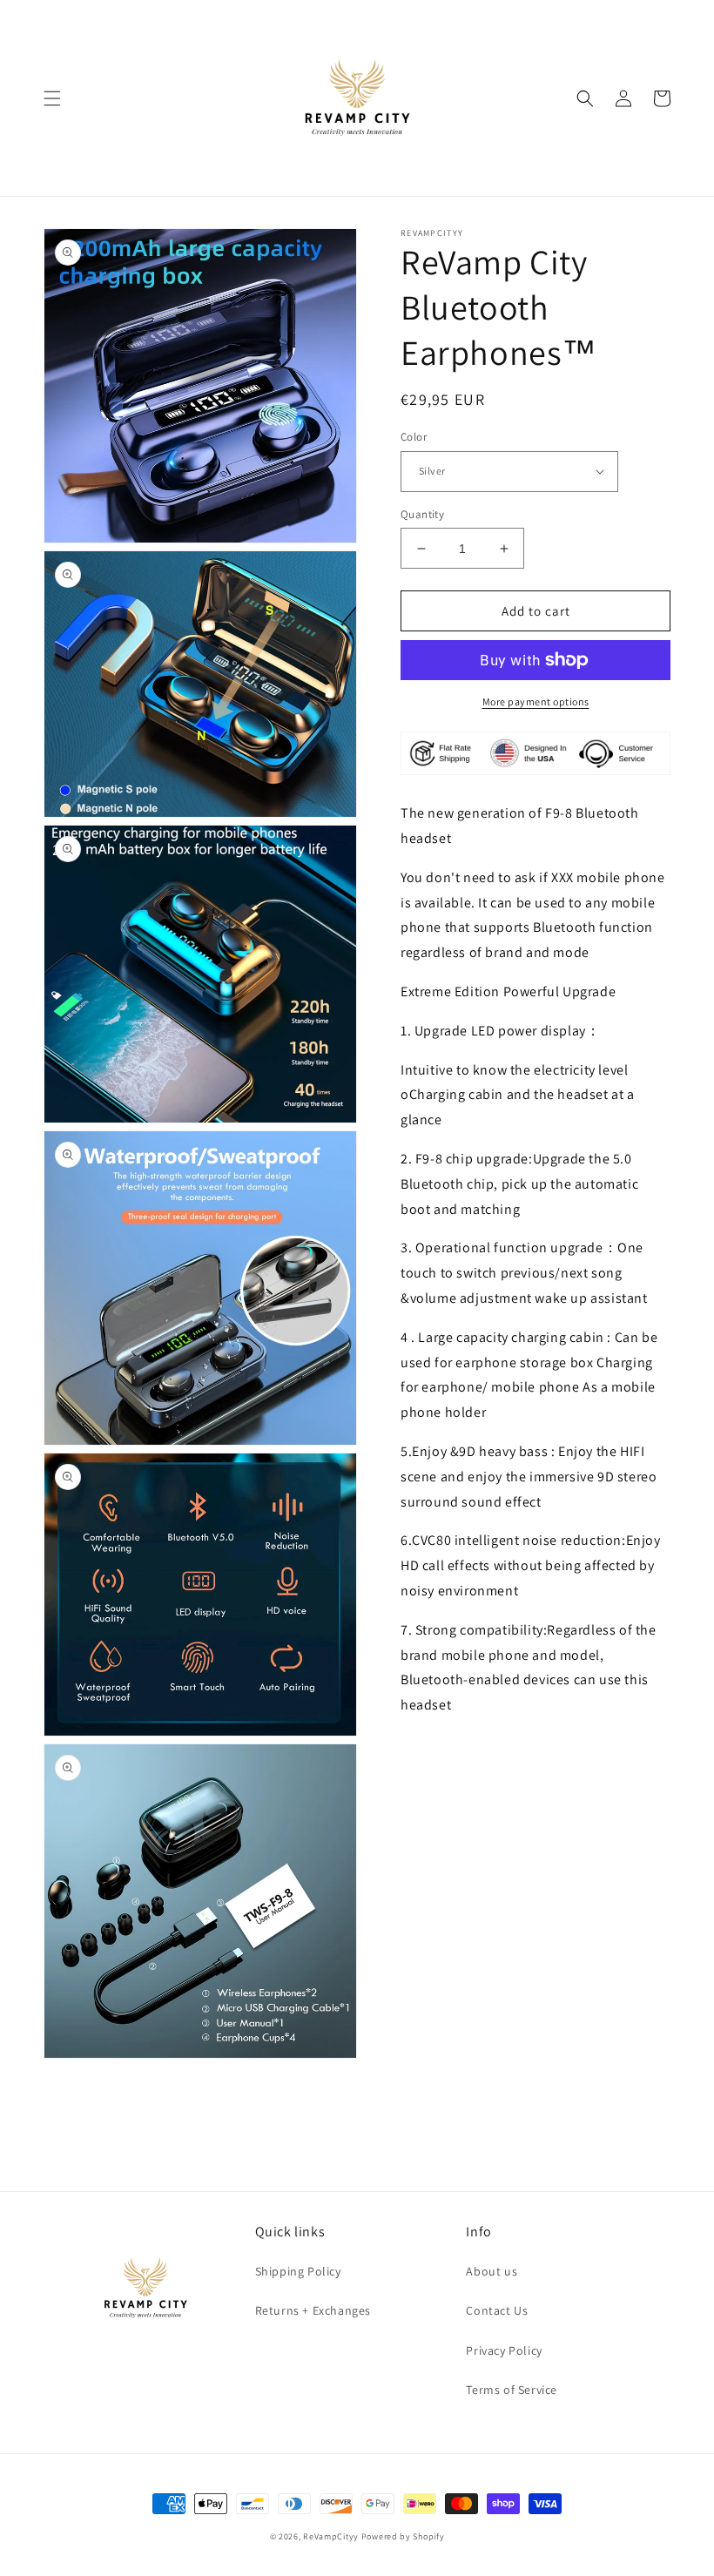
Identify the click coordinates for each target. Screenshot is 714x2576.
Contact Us (497, 2310)
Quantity (422, 514)
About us (492, 2271)
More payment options (536, 701)
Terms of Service (512, 2390)
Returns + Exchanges (313, 2310)
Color (414, 437)
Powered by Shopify (403, 2536)
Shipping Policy (298, 2271)
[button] (52, 98)
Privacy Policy (504, 2350)
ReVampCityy (331, 2536)
